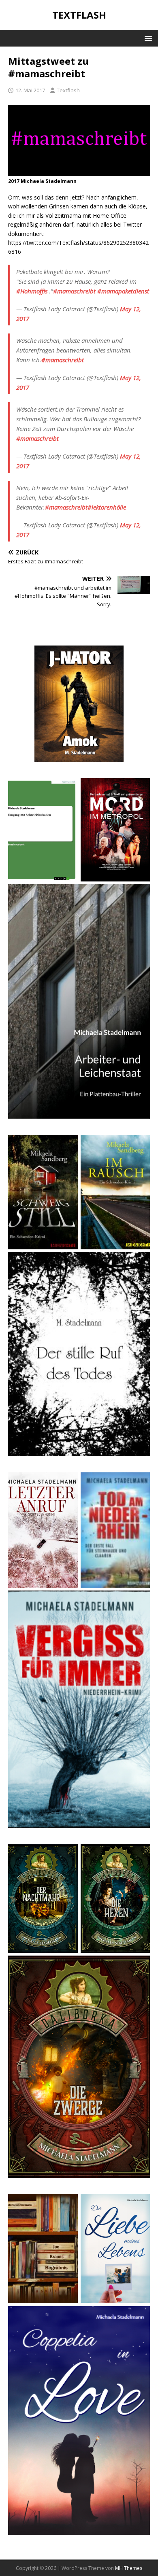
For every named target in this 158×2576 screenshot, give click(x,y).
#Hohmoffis (32, 291)
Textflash (68, 90)
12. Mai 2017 (30, 90)
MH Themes (129, 2568)
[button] (147, 38)
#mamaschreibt (74, 291)
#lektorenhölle (107, 507)
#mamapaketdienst (123, 291)
